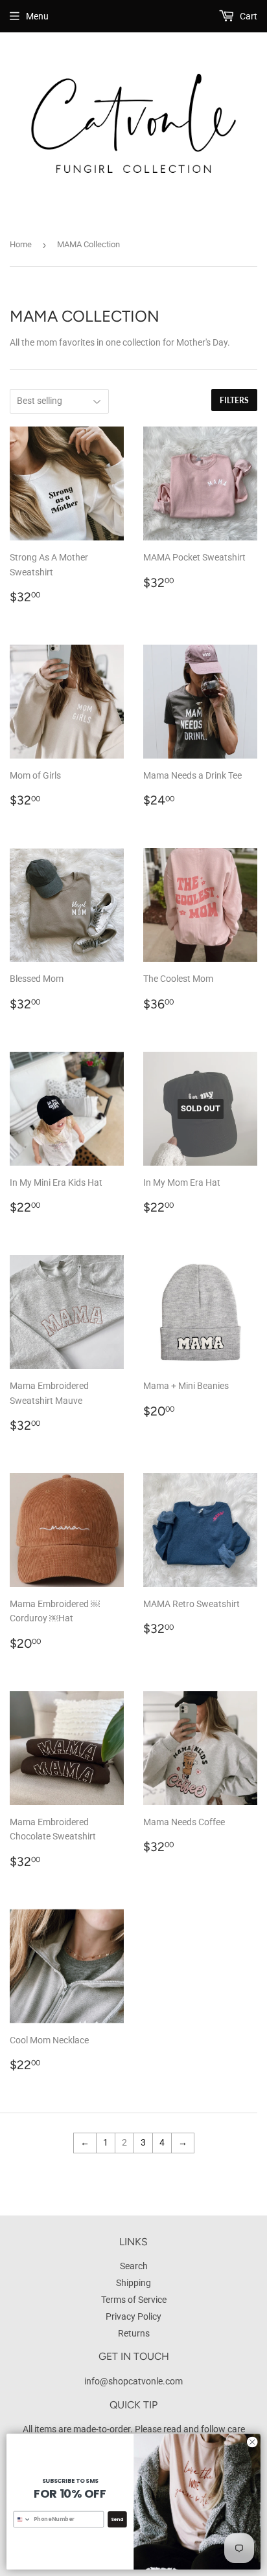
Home (21, 244)
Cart (248, 16)
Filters (234, 400)
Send (117, 2519)
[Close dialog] (252, 2442)
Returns (134, 2333)
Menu (37, 16)
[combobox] (22, 2519)
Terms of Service (134, 2300)
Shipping (133, 2283)
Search (134, 2266)
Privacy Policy (133, 2316)
